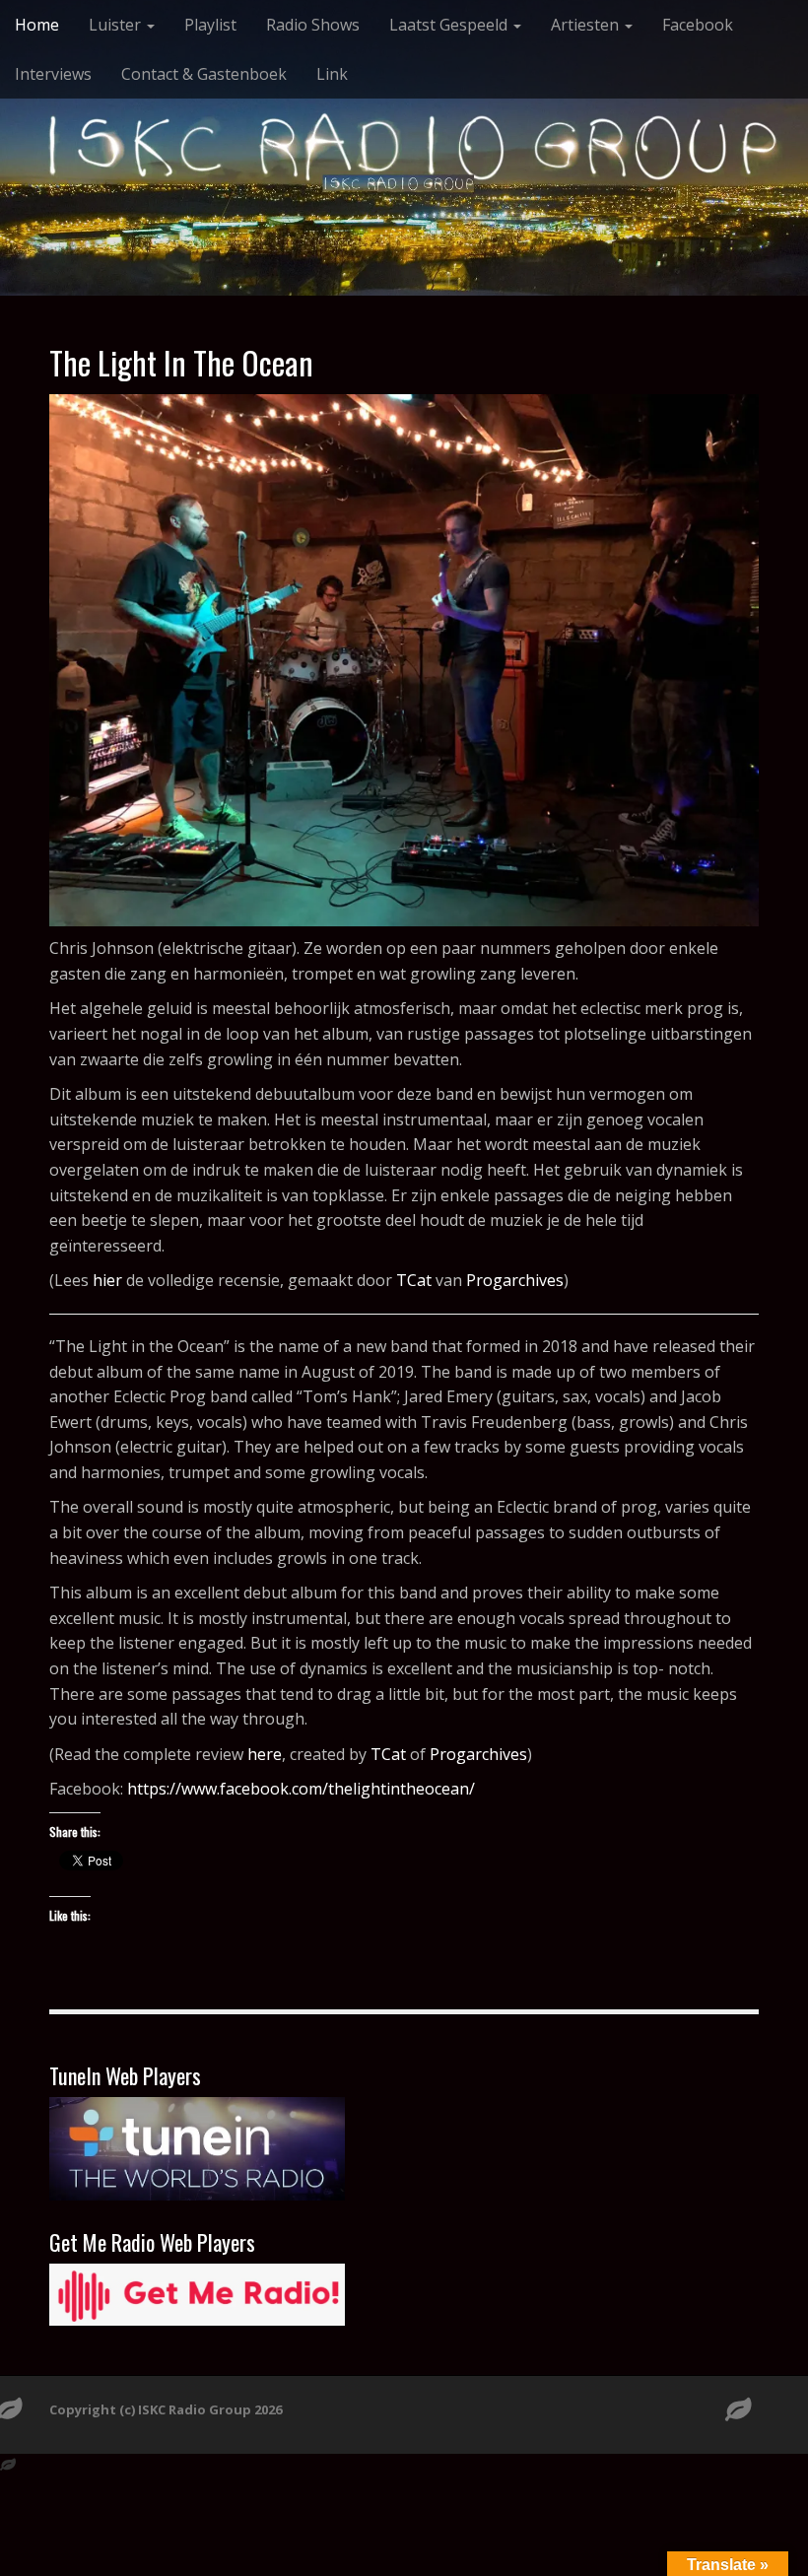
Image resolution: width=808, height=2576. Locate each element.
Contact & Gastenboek (204, 74)
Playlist (210, 25)
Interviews (53, 74)
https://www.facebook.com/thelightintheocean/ (301, 1789)
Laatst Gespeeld (450, 25)
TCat (414, 1280)
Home (37, 25)
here (265, 1754)
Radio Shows (313, 25)
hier (107, 1280)
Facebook (698, 25)
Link (332, 74)
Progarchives (515, 1280)
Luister (117, 25)
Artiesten (587, 25)
